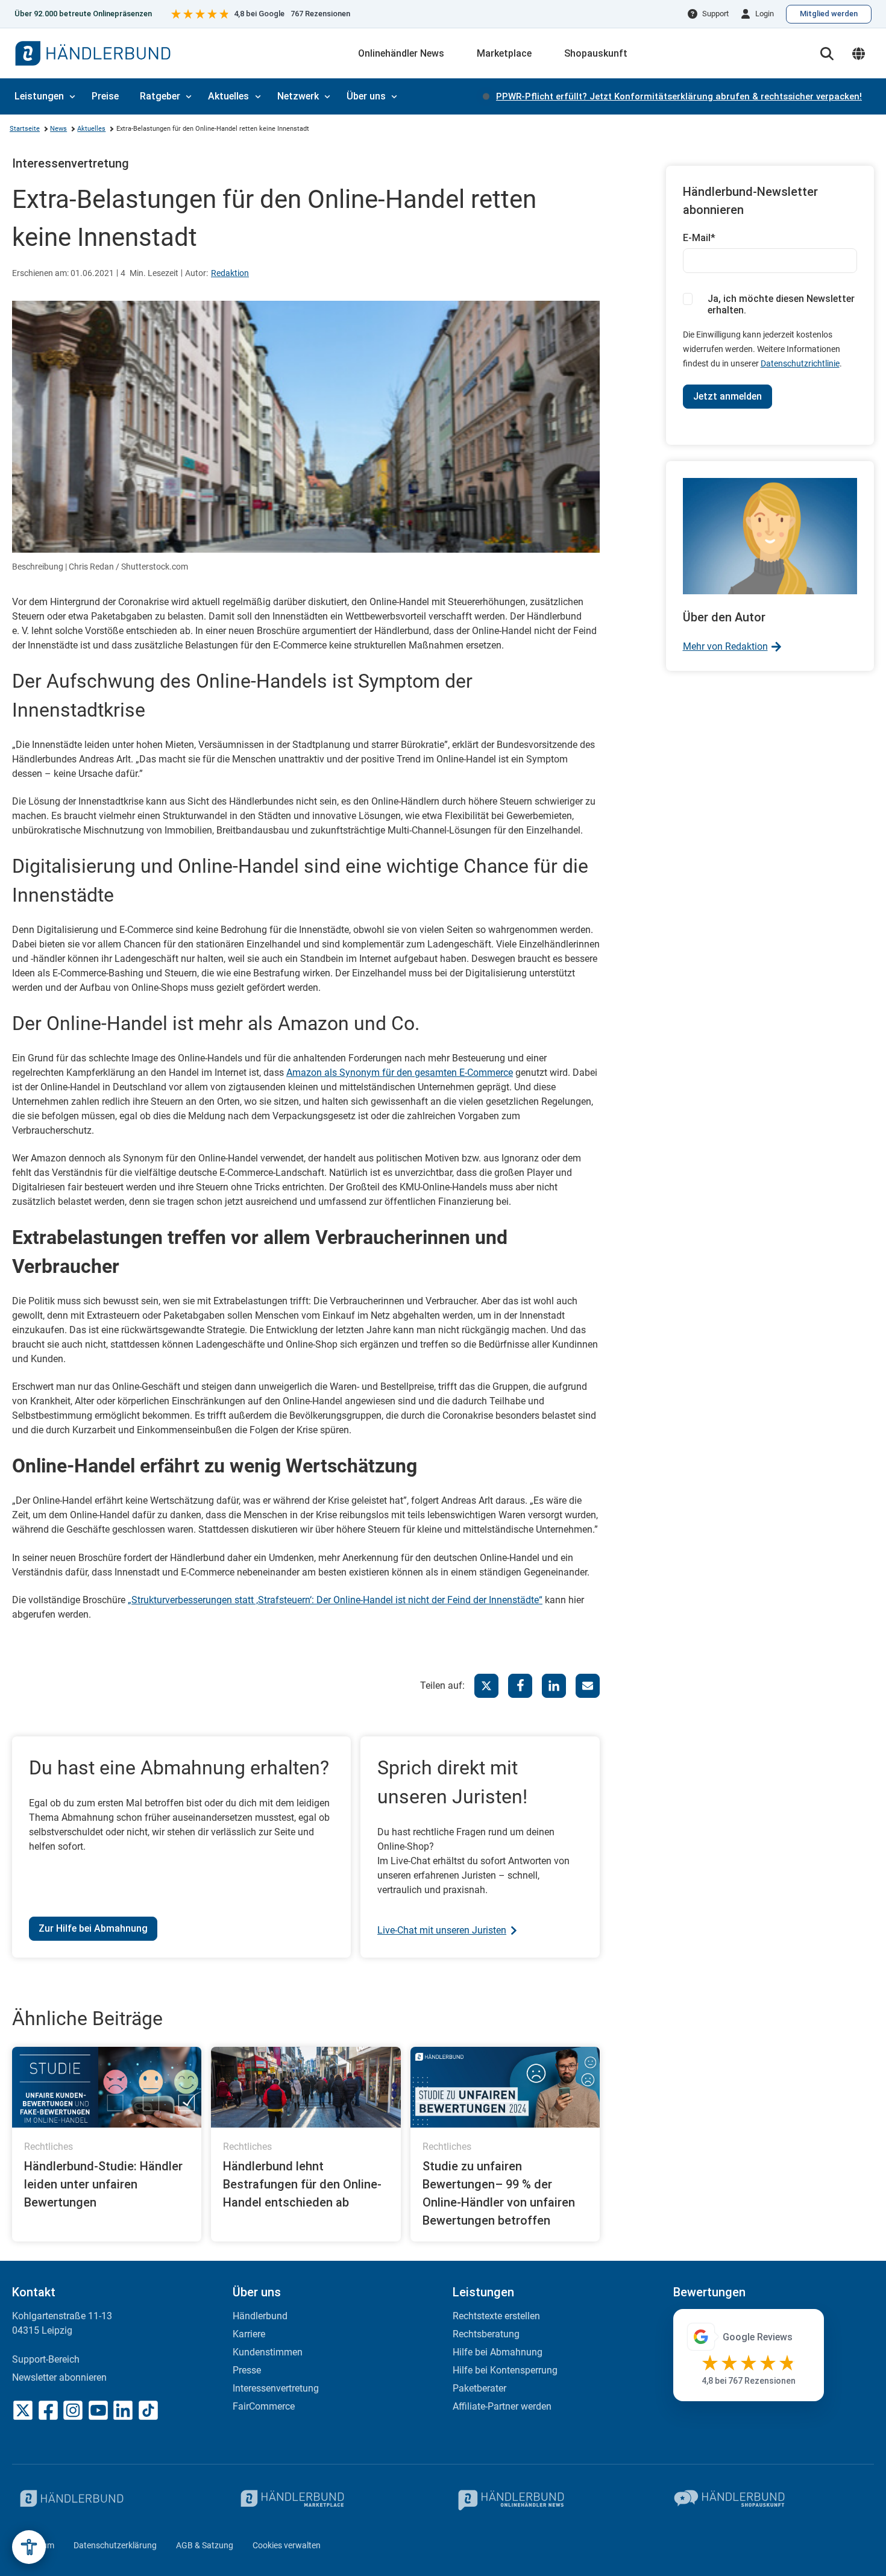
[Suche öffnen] (827, 54)
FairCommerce (264, 2406)
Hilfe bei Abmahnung (498, 2352)
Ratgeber (160, 96)
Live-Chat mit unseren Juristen (442, 1930)
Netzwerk (298, 96)
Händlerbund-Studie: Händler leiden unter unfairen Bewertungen (103, 2184)
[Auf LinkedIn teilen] (554, 1686)
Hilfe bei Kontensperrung (505, 2370)
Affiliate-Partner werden (502, 2406)
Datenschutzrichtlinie (800, 363)
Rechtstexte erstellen (496, 2316)
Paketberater (479, 2388)
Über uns (366, 96)
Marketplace (504, 53)
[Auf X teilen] (486, 1686)
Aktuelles (228, 96)
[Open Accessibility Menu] (29, 2547)
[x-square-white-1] (23, 2410)
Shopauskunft (596, 53)
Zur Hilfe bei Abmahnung (93, 1928)
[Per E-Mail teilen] (588, 1686)
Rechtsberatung (486, 2334)
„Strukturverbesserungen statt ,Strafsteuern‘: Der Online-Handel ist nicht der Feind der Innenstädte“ (335, 1600)
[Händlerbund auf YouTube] (98, 2410)
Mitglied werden (829, 14)
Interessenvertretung (71, 163)
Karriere (249, 2334)
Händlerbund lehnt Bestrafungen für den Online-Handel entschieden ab (302, 2184)
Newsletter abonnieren (59, 2377)
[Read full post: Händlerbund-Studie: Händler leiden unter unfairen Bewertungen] (107, 2088)
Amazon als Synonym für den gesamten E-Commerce (400, 1073)
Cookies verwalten (287, 2545)
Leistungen (39, 96)
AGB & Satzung (205, 2545)
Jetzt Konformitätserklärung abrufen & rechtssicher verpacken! (679, 96)
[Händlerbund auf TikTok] (148, 2410)
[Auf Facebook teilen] (520, 1686)
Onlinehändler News (401, 53)
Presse (247, 2370)
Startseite (25, 129)
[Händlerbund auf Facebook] (48, 2410)
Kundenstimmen (268, 2352)
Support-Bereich (46, 2359)
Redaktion (230, 273)
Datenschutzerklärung (115, 2545)
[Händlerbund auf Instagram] (73, 2410)
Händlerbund (260, 2316)
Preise (105, 96)
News (58, 129)
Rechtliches (49, 2147)
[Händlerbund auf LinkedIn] (123, 2410)
